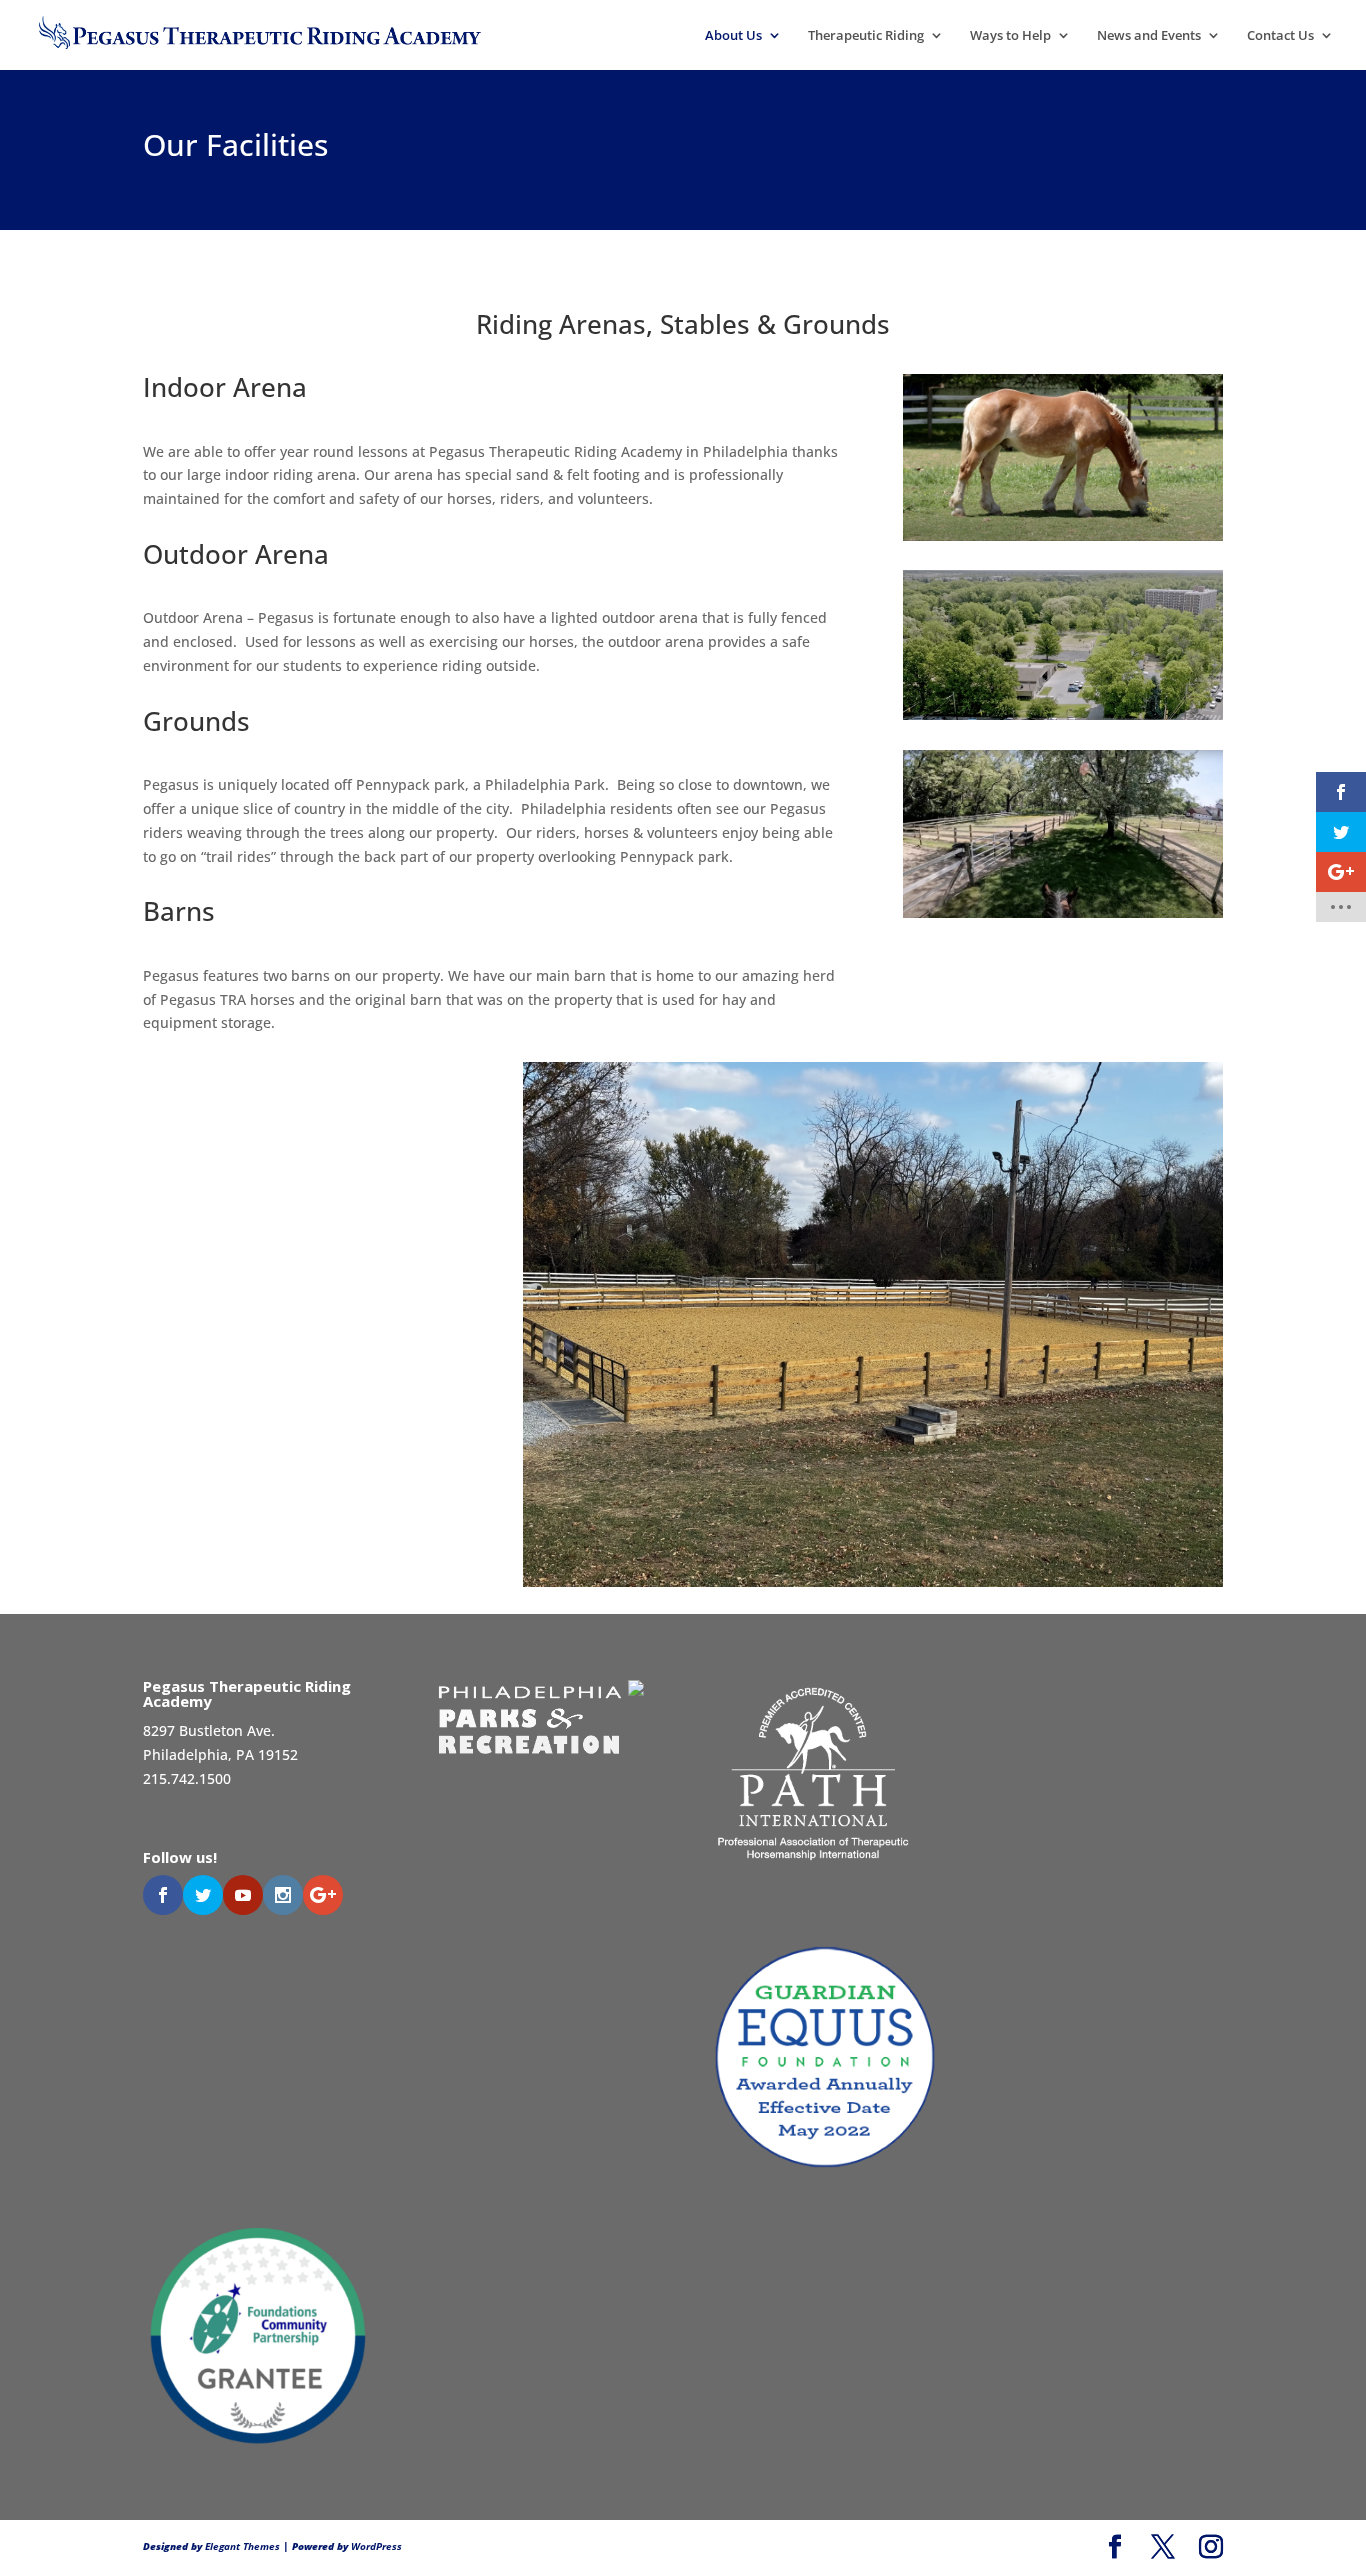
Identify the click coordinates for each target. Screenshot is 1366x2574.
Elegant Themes (242, 2546)
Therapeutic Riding (866, 36)
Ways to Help (1010, 36)
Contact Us (1280, 36)
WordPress (376, 2546)
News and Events (1149, 36)
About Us (733, 36)
